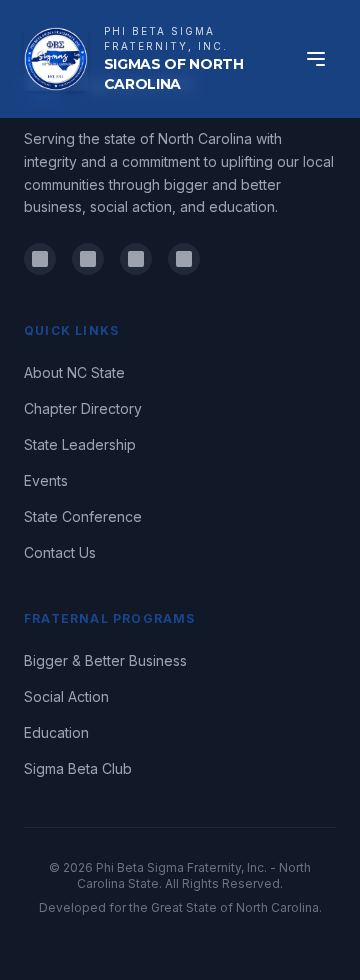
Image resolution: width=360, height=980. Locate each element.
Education (56, 732)
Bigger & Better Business (105, 660)
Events (46, 480)
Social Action (66, 696)
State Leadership (80, 444)
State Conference (83, 516)
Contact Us (60, 552)
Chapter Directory (83, 408)
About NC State (74, 372)
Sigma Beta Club (78, 768)
